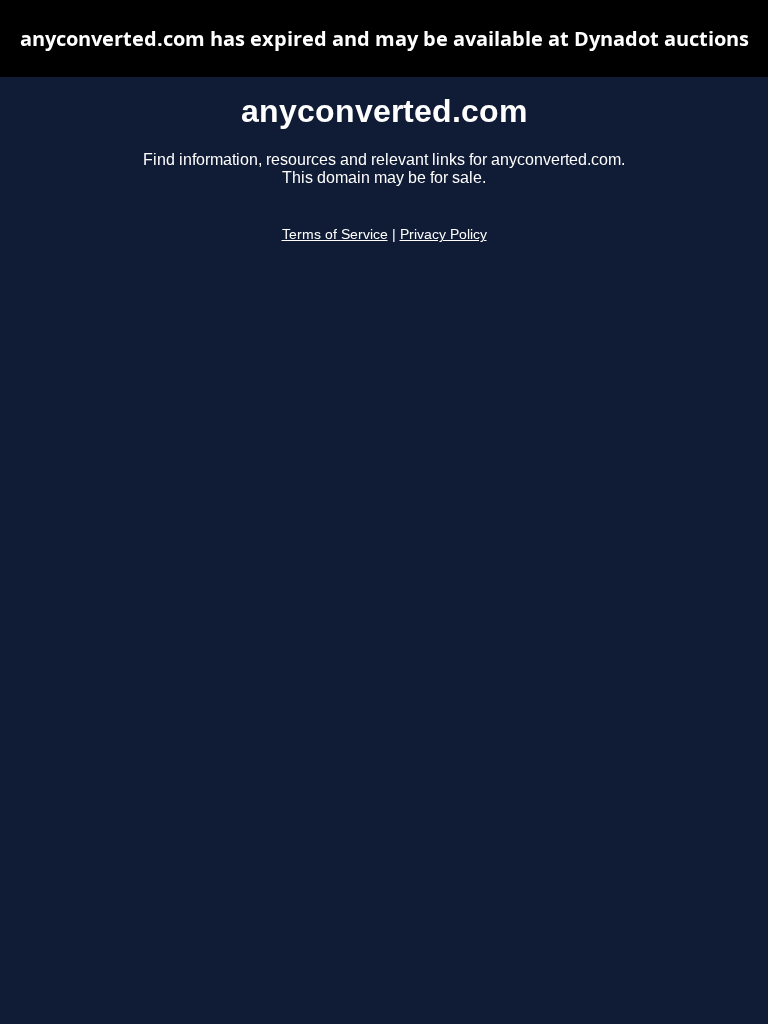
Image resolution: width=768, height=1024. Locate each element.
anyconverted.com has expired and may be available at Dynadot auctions (384, 38)
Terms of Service (335, 234)
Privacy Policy (443, 234)
